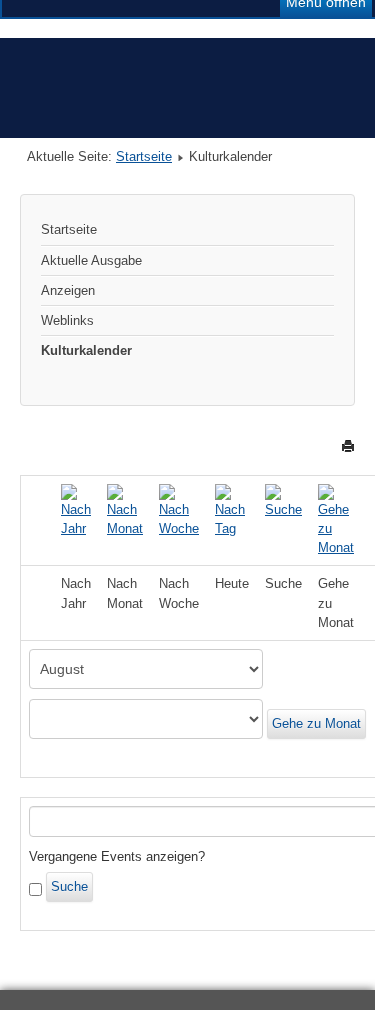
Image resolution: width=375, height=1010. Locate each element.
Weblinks (67, 320)
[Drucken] (348, 445)
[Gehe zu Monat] (336, 519)
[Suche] (283, 500)
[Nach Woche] (179, 509)
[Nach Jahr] (76, 509)
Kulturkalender (86, 350)
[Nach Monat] (125, 509)
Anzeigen (68, 290)
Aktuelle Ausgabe (91, 260)
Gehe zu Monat (316, 723)
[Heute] (232, 509)
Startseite (144, 156)
